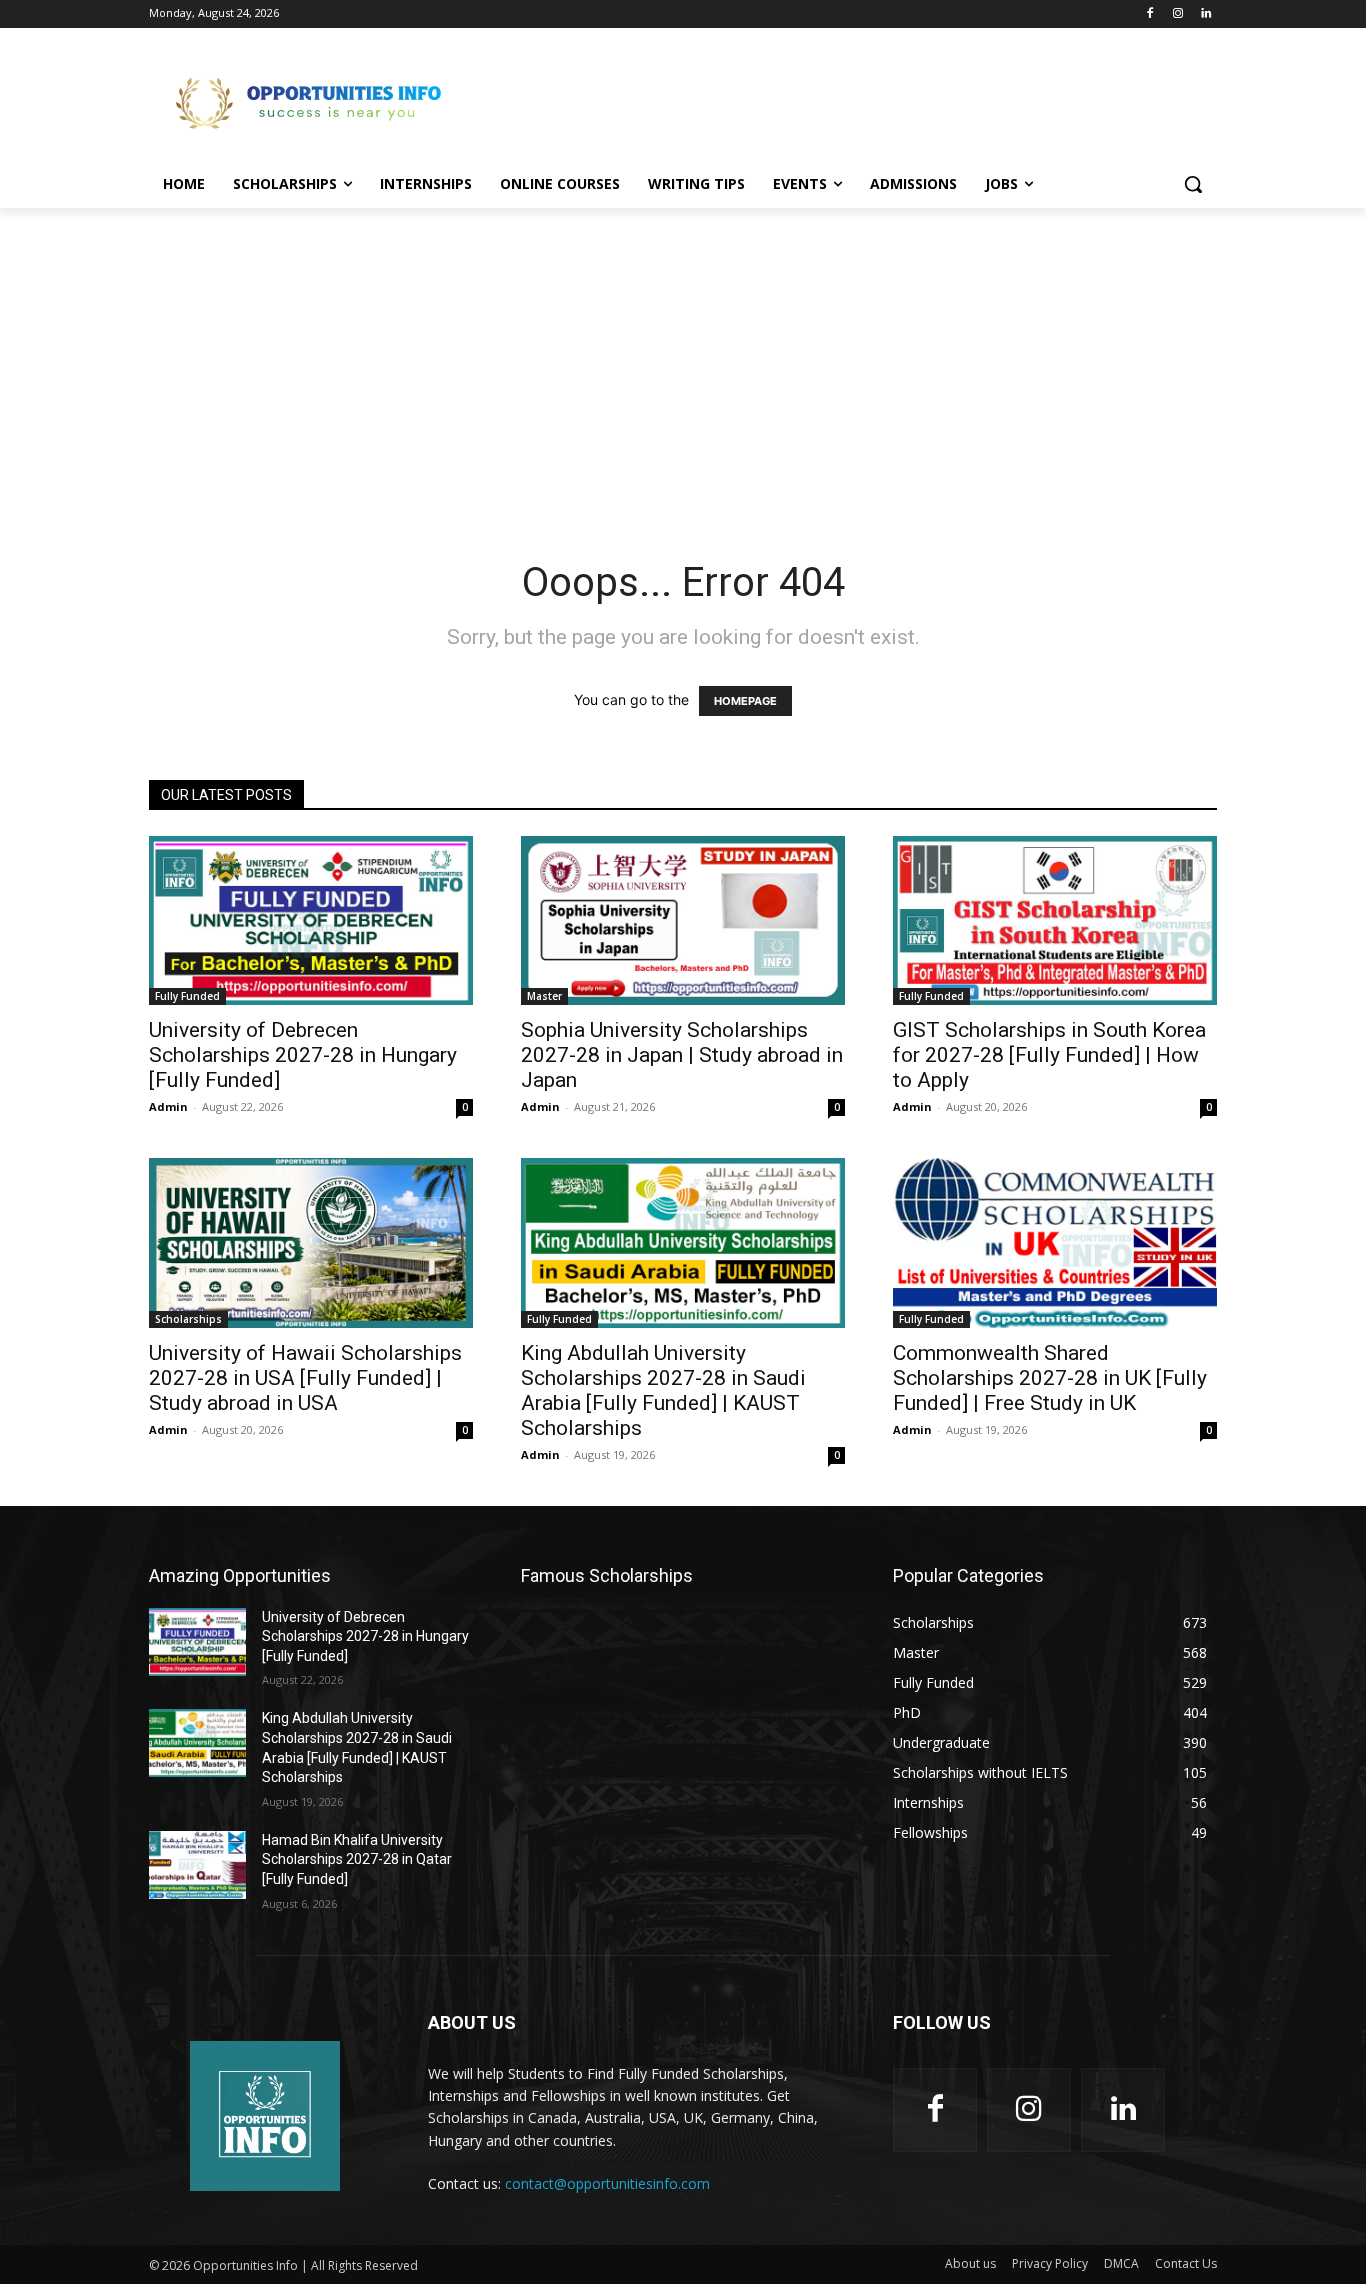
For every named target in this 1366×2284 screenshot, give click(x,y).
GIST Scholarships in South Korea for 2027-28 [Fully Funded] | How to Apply (1049, 1055)
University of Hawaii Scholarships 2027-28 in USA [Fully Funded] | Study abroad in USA (305, 1378)
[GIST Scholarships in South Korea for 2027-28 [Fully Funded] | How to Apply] (1055, 920)
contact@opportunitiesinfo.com (607, 2183)
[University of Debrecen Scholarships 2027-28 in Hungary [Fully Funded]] (311, 920)
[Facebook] (1150, 14)
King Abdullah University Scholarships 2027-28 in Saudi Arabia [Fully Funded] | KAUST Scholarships (663, 1390)
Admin (168, 1106)
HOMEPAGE (745, 701)
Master (544, 996)
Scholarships (188, 1319)
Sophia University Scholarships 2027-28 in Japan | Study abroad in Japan (682, 1055)
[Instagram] (1177, 14)
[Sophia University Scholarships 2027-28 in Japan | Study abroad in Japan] (683, 920)
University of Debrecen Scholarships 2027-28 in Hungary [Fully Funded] (303, 1055)
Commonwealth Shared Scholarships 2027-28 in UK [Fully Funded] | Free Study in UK (1050, 1378)
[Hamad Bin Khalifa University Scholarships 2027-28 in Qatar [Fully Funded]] (197, 1865)
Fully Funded (187, 996)
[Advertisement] (833, 101)
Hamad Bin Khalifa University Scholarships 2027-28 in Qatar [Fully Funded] (357, 1859)
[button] (1193, 184)
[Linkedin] (1205, 14)
